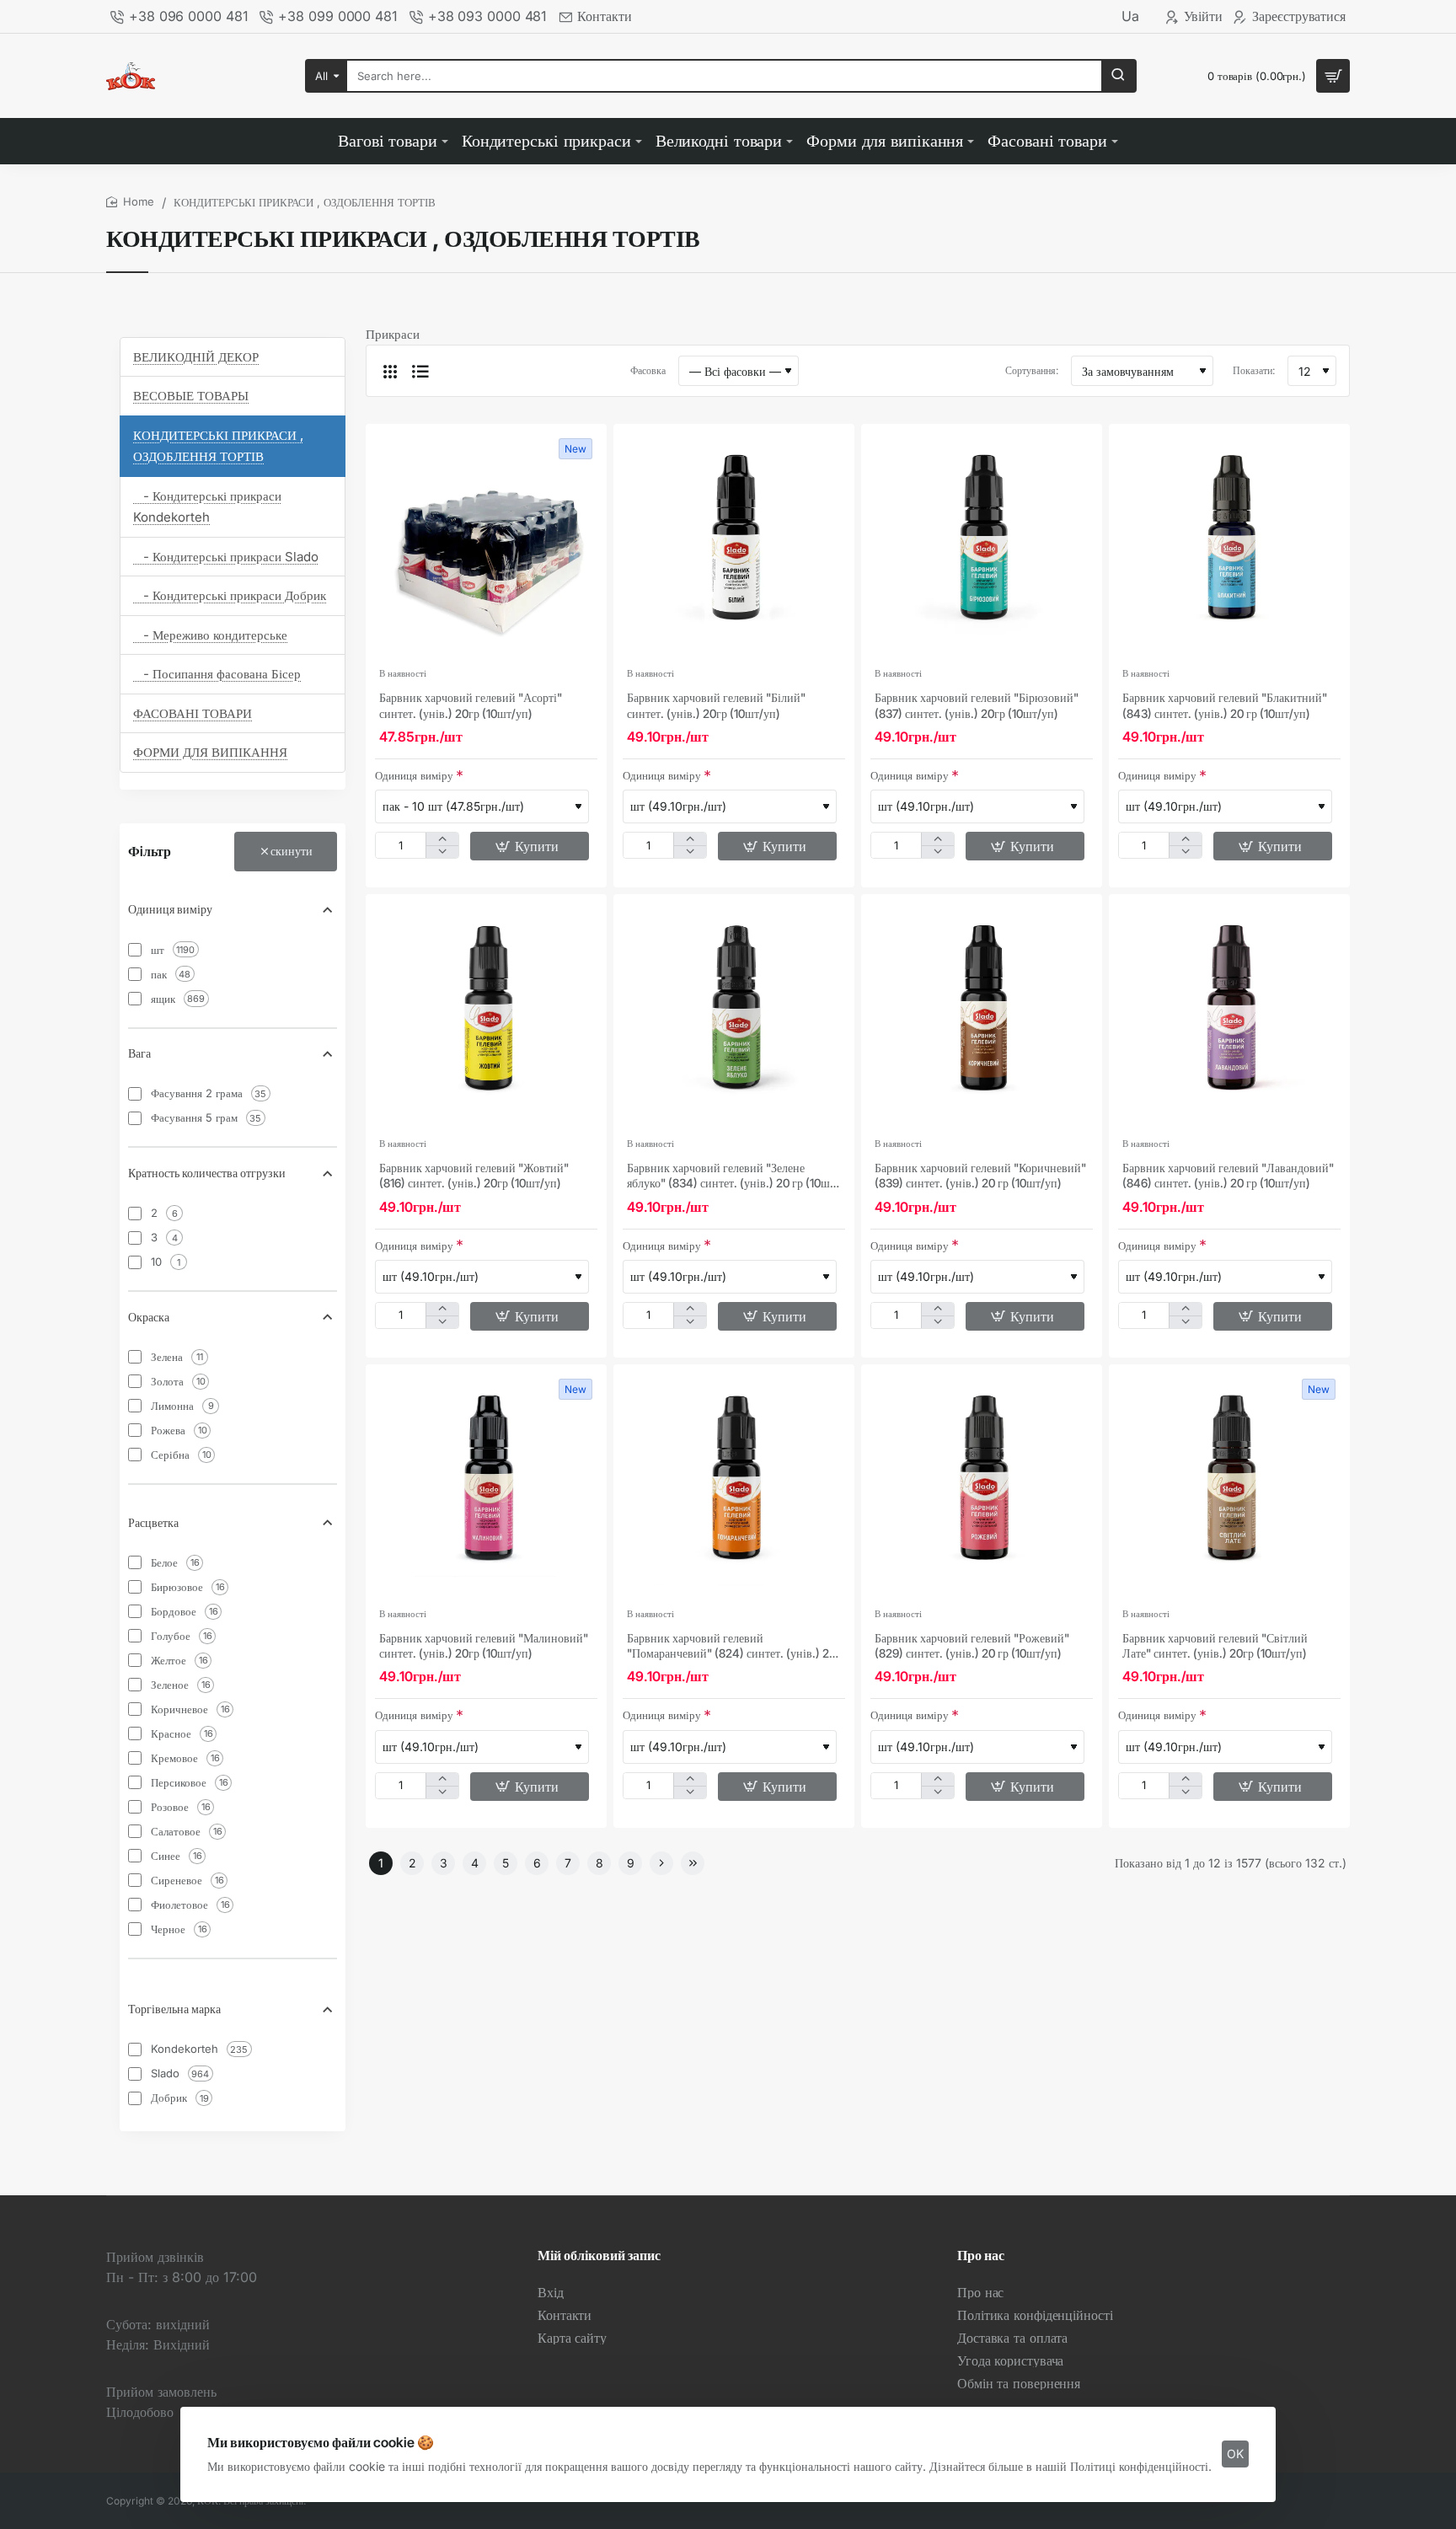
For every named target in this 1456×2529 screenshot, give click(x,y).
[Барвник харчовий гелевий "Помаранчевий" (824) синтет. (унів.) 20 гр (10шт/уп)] (734, 1485)
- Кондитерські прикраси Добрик (230, 595)
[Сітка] (390, 371)
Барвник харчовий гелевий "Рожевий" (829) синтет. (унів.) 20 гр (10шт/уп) (972, 1645)
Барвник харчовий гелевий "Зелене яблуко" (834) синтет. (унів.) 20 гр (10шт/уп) (733, 1176)
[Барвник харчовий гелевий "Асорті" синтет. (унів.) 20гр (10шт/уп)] (486, 544)
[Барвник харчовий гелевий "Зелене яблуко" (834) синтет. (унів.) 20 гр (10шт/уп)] (734, 1015)
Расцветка (153, 1522)
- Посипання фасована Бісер (217, 674)
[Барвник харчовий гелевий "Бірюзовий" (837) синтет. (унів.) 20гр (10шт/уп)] (982, 544)
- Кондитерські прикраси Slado (226, 557)
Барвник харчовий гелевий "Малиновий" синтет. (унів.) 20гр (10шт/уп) (484, 1645)
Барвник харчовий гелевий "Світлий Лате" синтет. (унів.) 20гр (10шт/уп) (1215, 1645)
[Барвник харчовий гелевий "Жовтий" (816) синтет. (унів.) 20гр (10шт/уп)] (486, 1015)
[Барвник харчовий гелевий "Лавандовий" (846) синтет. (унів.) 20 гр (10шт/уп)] (1229, 1015)
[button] (530, 846)
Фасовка (648, 370)
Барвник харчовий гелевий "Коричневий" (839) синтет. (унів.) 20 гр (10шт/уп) (980, 1175)
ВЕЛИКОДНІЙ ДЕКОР (196, 357)
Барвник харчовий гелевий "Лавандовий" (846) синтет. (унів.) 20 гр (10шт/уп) (1228, 1175)
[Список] (420, 371)
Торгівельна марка (174, 2009)
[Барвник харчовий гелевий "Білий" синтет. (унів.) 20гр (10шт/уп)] (734, 544)
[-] (442, 852)
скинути (292, 851)
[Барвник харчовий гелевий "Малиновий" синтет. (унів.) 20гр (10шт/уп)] (486, 1485)
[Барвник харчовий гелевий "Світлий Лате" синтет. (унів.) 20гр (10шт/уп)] (1229, 1485)
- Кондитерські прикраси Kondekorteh (207, 507)
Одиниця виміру (170, 909)
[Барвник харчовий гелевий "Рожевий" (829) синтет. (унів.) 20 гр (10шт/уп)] (982, 1485)
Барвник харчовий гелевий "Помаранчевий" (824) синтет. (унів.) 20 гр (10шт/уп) (731, 1646)
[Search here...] (1118, 76)
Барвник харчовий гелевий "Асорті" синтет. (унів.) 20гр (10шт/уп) (471, 705)
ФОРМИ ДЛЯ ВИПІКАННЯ (210, 752)
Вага (139, 1053)
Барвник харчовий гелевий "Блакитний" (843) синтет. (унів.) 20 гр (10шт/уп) (1225, 705)
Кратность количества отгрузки (207, 1173)
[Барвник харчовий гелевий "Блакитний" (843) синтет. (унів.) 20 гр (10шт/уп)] (1229, 544)
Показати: (1254, 370)
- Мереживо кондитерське (210, 635)
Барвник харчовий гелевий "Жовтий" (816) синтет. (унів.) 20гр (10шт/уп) (474, 1175)
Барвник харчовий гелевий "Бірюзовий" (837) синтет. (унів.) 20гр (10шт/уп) (977, 705)
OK (1235, 2454)
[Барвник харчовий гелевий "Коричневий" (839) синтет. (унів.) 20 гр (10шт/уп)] (982, 1015)
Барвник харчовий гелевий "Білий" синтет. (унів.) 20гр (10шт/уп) (716, 705)
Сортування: (1032, 370)
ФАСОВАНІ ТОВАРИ (193, 713)
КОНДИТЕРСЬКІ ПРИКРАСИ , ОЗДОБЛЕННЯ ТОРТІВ (218, 446)
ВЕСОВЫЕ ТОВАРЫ (191, 396)
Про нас (981, 2255)
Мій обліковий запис (599, 2255)
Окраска (149, 1317)
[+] (442, 839)
